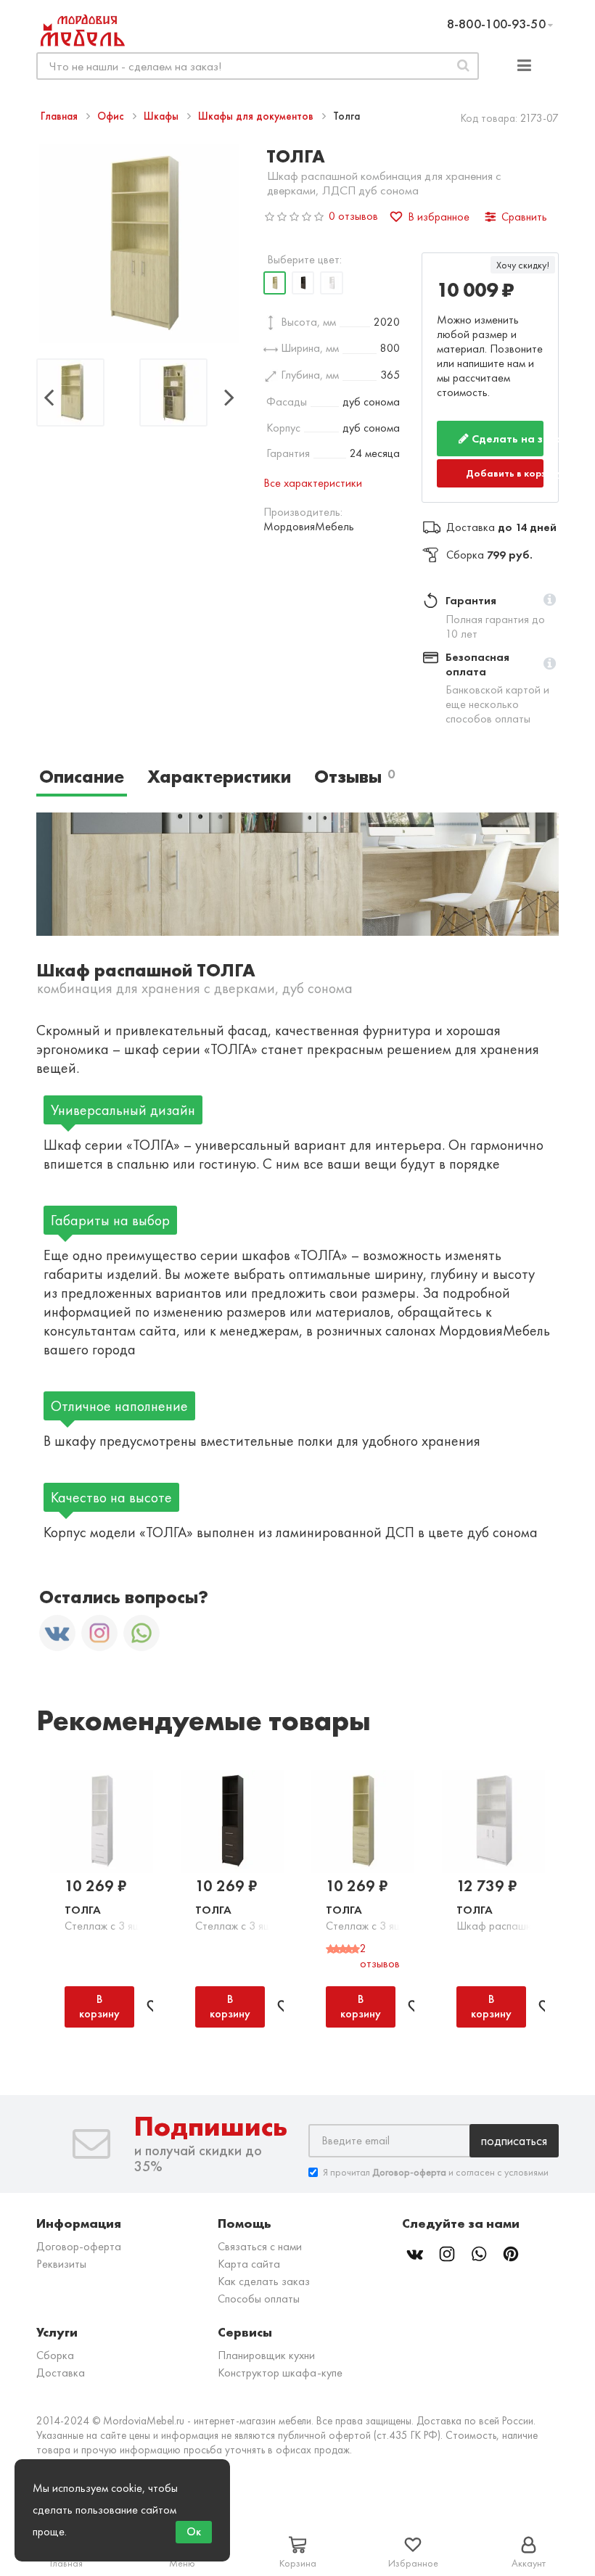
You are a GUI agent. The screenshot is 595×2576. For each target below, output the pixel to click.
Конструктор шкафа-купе (280, 2373)
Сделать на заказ (506, 439)
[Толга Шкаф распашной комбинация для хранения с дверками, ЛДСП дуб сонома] (70, 395)
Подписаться (514, 2140)
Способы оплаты (259, 2299)
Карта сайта (249, 2264)
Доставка (61, 2373)
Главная (61, 116)
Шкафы (163, 116)
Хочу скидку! (523, 265)
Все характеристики (313, 483)
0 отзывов (353, 216)
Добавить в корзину (505, 473)
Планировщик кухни (266, 2355)
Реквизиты (61, 2264)
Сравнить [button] (524, 217)
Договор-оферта (79, 2246)
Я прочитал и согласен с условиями (436, 2172)
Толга (83, 1910)
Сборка (55, 2355)
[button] (550, 601)
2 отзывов (380, 1956)
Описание (82, 777)
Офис (112, 116)
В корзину (99, 2006)
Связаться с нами (260, 2246)
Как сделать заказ (264, 2281)
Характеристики (219, 777)
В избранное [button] (439, 217)
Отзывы (354, 777)
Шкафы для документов (257, 116)
